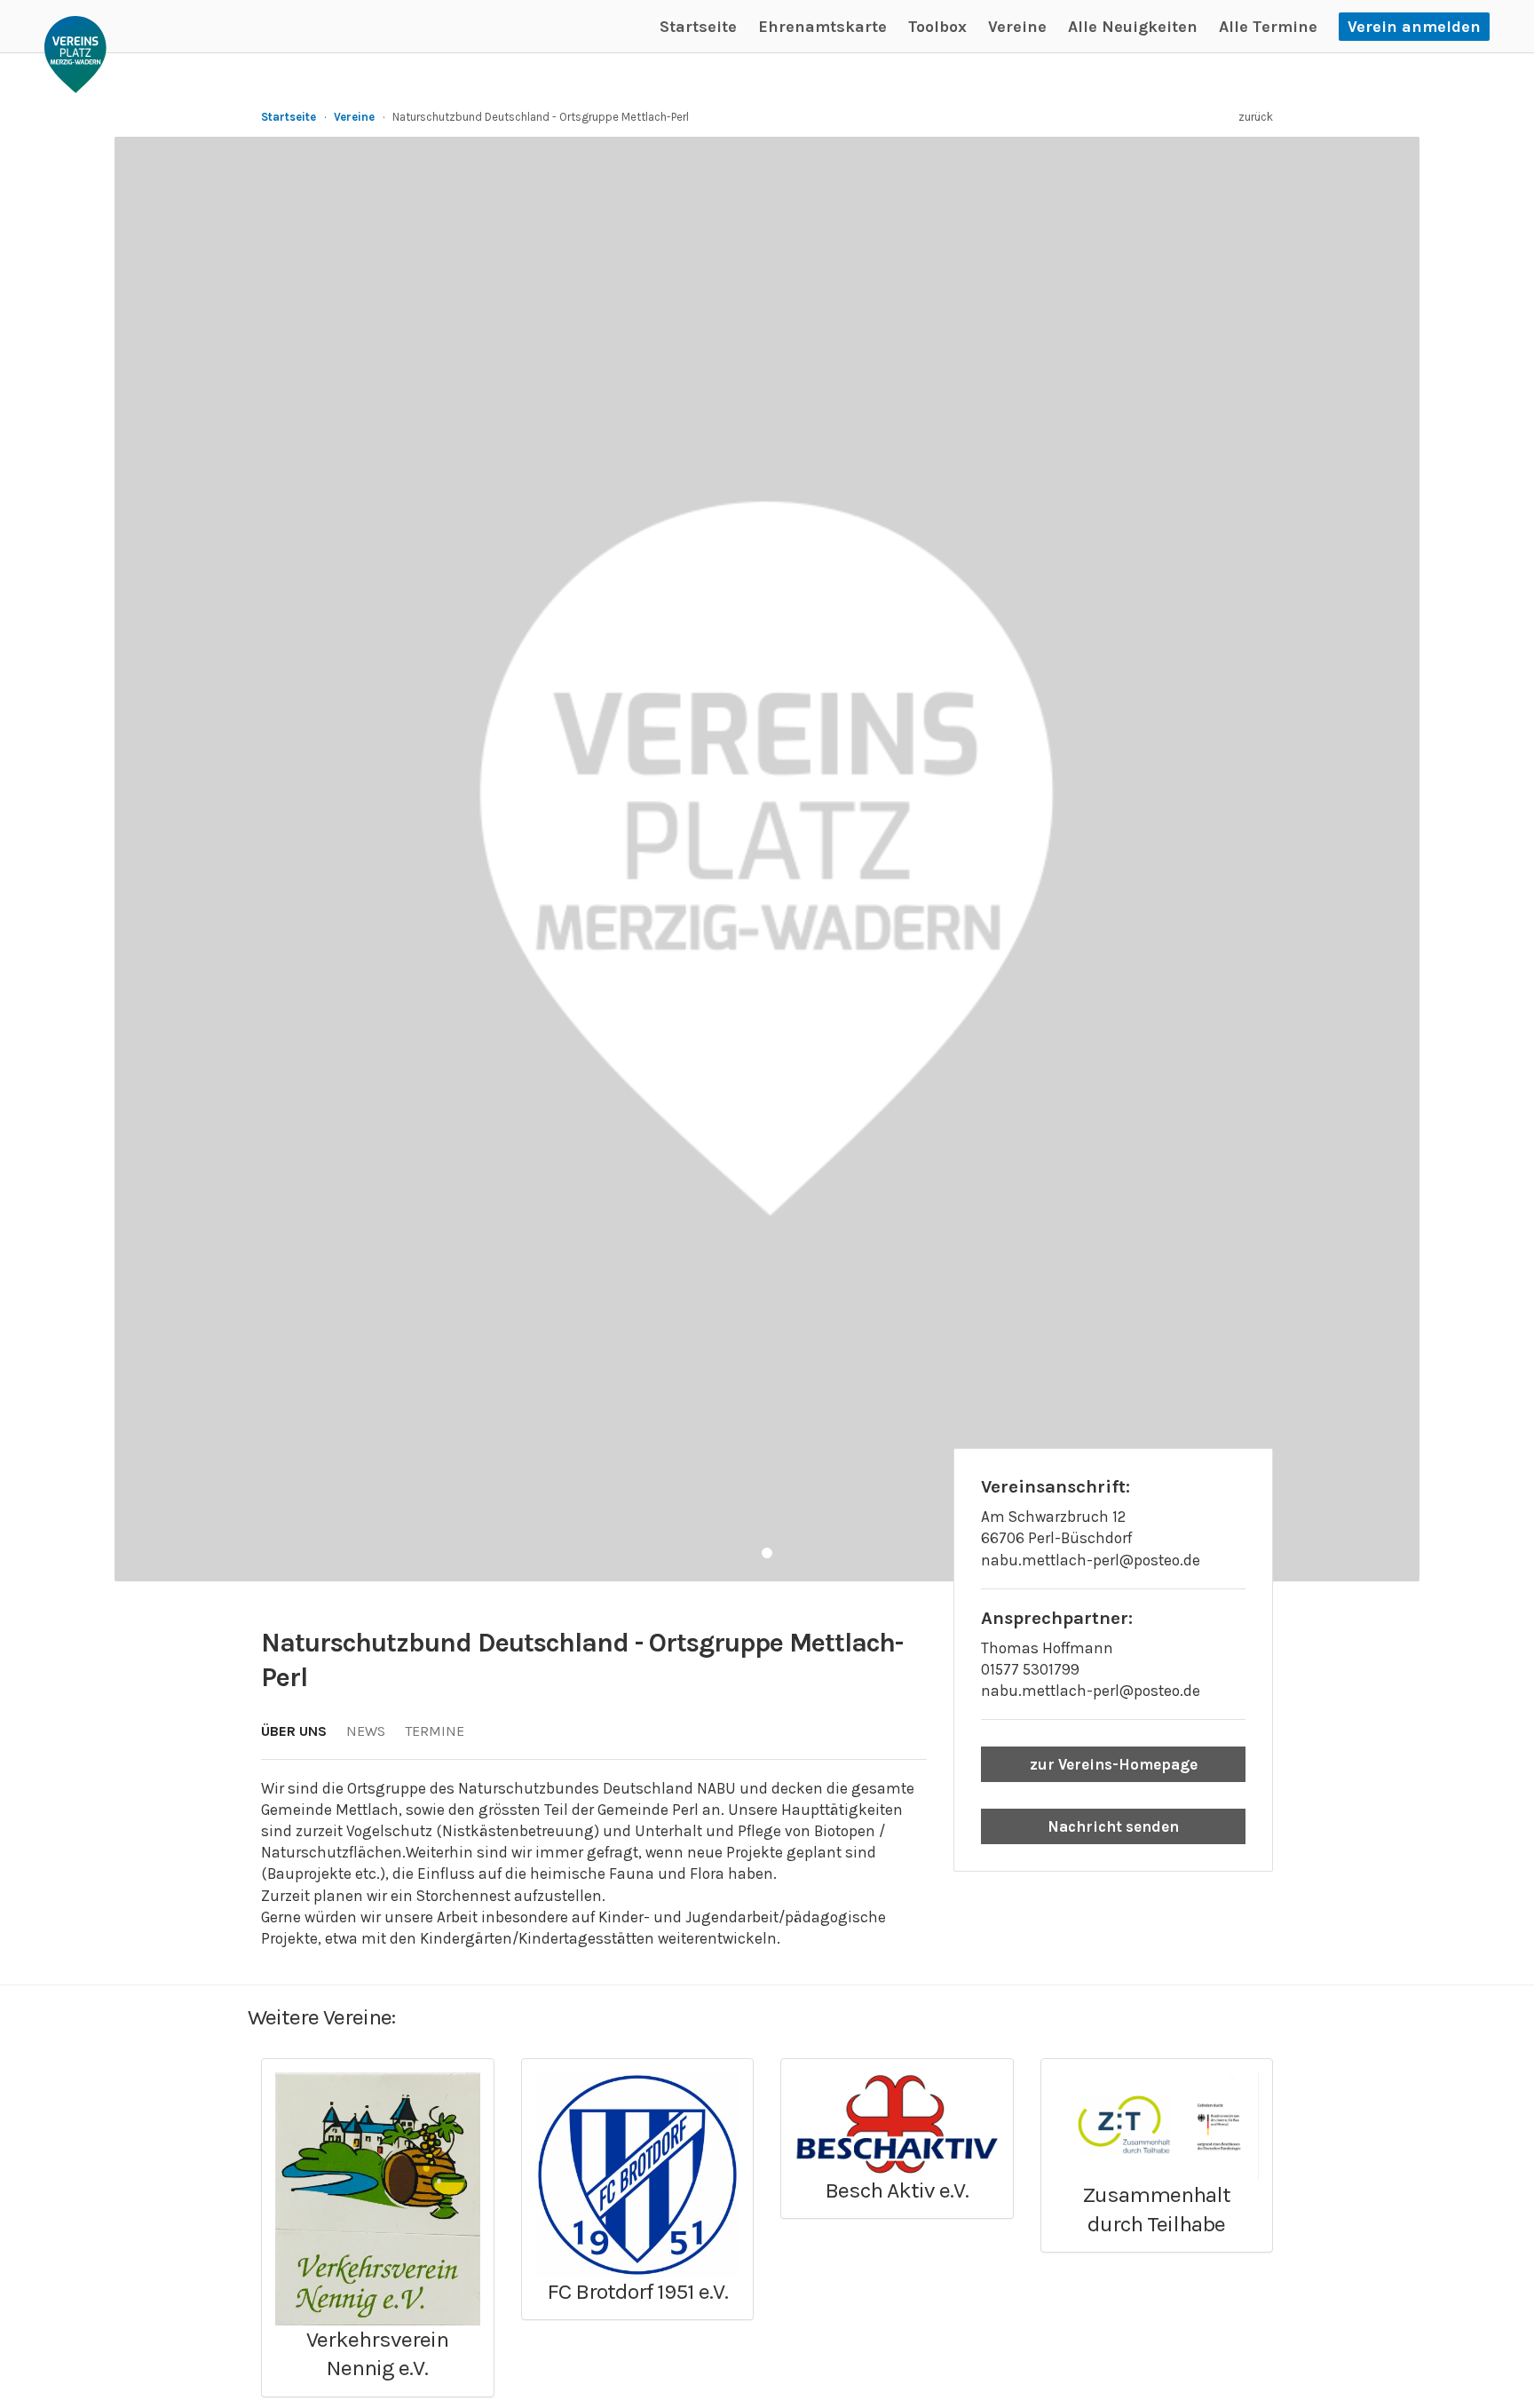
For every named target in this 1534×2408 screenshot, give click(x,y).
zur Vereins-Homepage (1114, 1764)
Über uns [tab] (294, 1731)
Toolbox (937, 27)
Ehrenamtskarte (822, 27)
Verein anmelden (1414, 27)
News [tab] (366, 1731)
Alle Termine (1268, 27)
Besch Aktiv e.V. (897, 2190)
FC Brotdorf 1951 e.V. (637, 2291)
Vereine (1017, 27)
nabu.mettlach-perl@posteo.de (1091, 1691)
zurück (1256, 117)
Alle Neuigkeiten (1133, 27)
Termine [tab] (435, 1731)
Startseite (698, 27)
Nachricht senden (1113, 1826)
